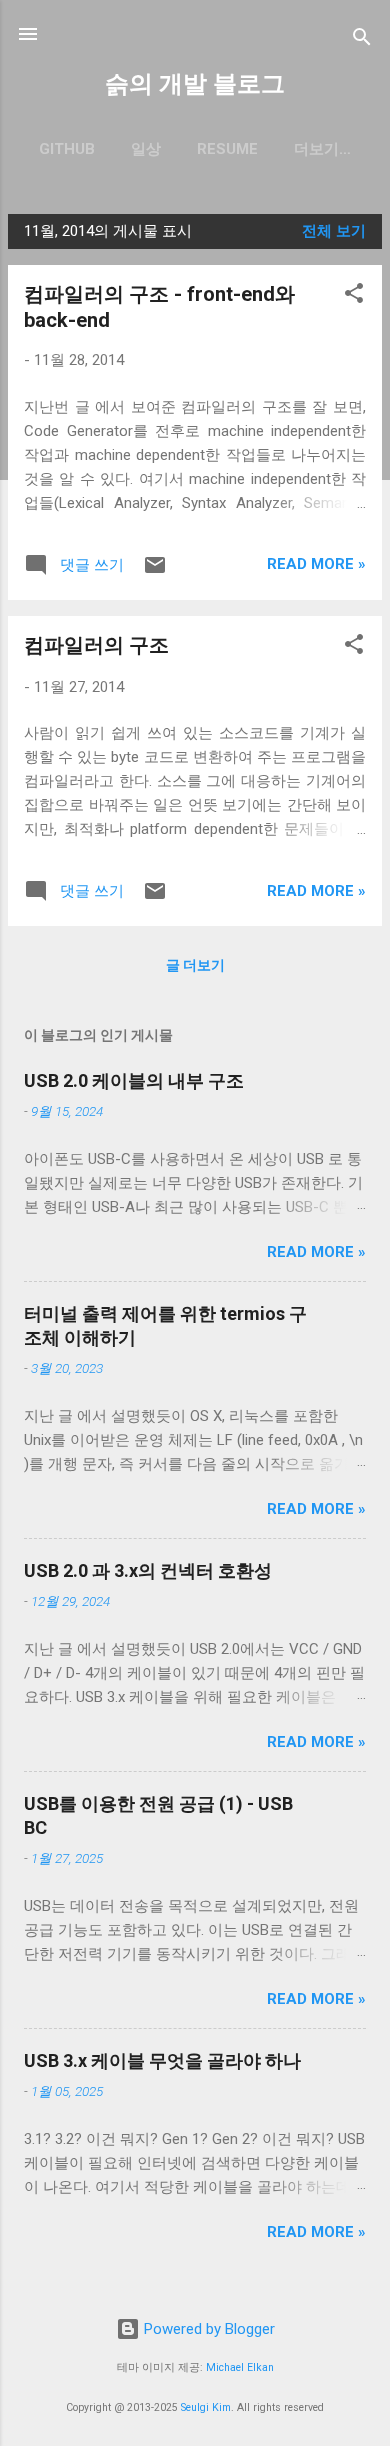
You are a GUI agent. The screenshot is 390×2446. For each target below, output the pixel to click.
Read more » (316, 564)
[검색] (362, 40)
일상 (146, 149)
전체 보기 (334, 231)
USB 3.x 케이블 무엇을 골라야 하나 (162, 2060)
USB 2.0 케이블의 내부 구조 (134, 1080)
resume (227, 149)
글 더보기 (195, 965)
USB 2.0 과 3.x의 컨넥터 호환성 (148, 1570)
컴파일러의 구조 (96, 645)
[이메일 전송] (155, 572)
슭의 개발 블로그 (195, 84)
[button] (354, 296)
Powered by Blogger (207, 2329)
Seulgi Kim (206, 2407)
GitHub (67, 149)
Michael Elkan (240, 2367)
